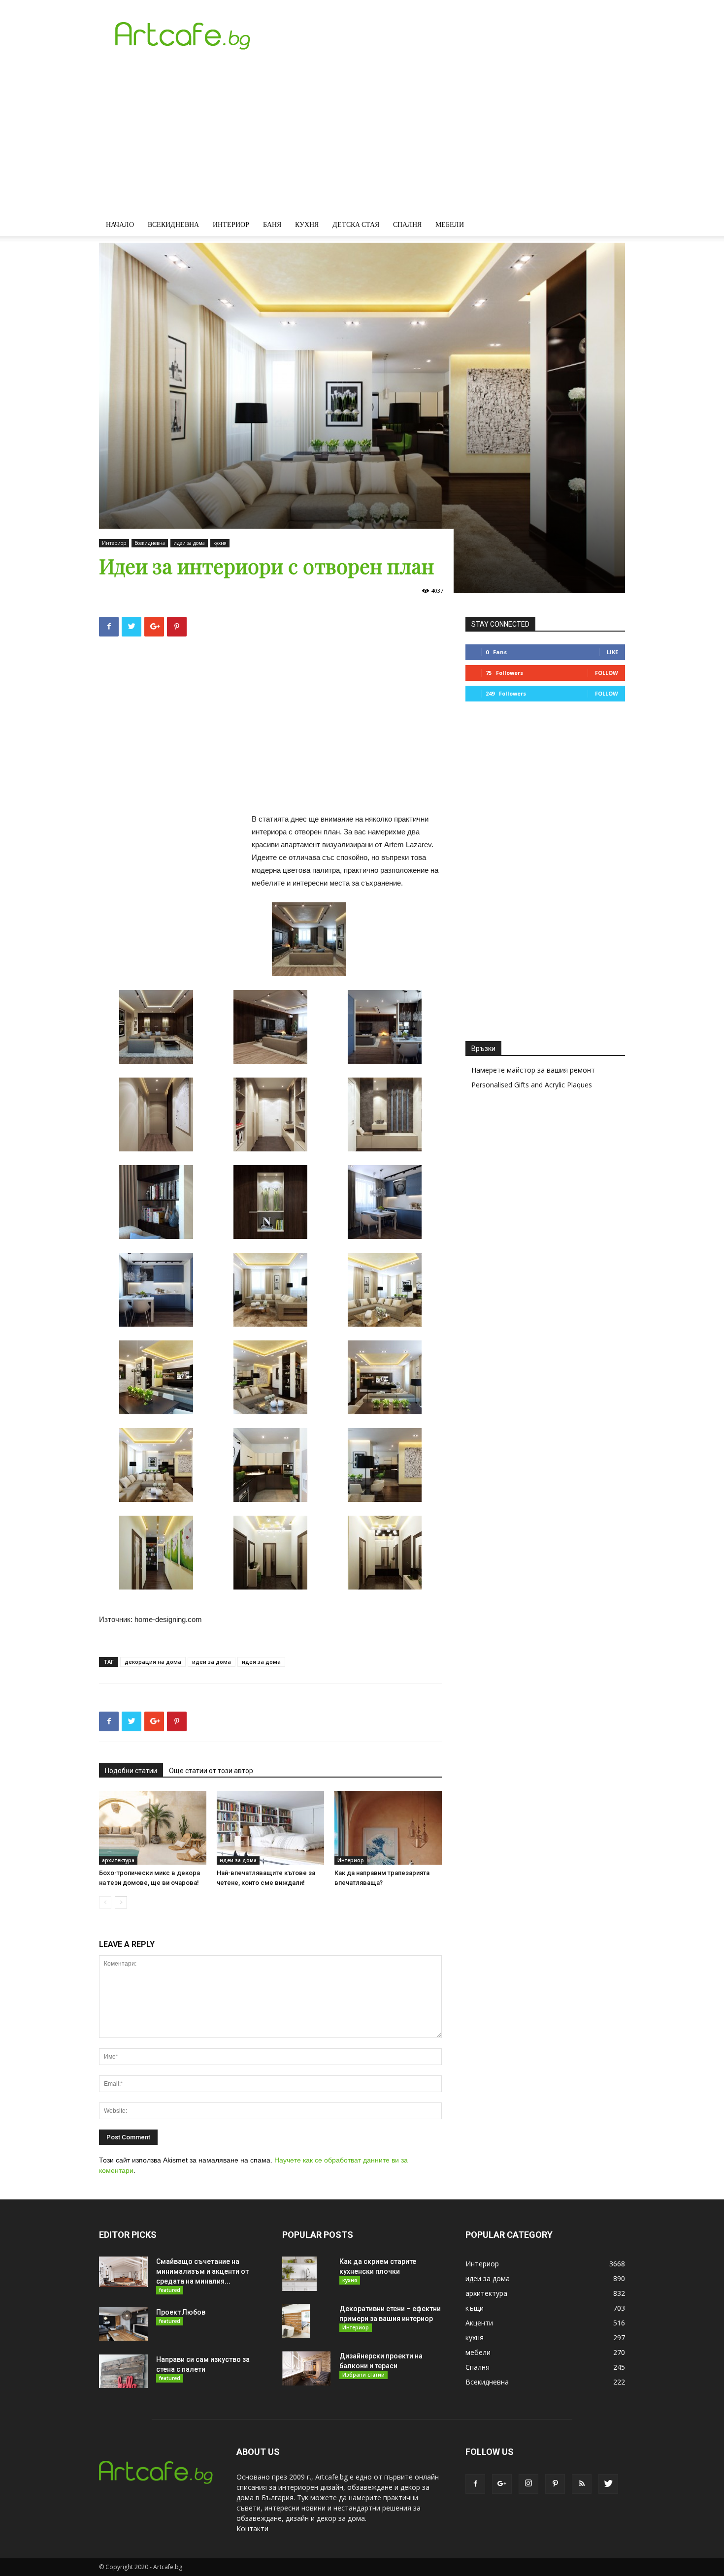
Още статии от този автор (211, 1771)
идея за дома (261, 1662)
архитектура (118, 1860)
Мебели (450, 224)
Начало (120, 224)
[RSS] (582, 2484)
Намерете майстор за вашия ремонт (533, 1070)
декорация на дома (153, 1662)
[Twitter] (608, 2484)
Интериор (231, 224)
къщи (475, 2308)
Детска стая (356, 224)
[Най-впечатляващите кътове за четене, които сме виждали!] (270, 1828)
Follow (607, 673)
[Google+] (502, 2484)
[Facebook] (475, 2484)
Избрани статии (363, 2375)
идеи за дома (189, 543)
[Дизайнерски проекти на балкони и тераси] (306, 2368)
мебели (478, 2352)
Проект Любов (181, 2312)
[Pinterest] (555, 2484)
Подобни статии (131, 1771)
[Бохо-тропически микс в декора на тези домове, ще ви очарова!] (153, 1828)
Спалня (407, 224)
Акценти (479, 2323)
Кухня (307, 224)
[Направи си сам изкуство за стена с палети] (124, 2371)
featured (170, 2290)
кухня (220, 543)
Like (612, 652)
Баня (272, 224)
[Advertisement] (362, 139)
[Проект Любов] (124, 2324)
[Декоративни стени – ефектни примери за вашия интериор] (296, 2321)
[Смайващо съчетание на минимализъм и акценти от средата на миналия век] (124, 2272)
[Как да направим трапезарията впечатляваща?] (388, 1828)
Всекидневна (173, 224)
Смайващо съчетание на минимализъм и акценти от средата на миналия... (202, 2271)
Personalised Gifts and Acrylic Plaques (532, 1085)
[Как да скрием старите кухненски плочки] (299, 2274)
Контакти (252, 2528)
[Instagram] (528, 2484)
